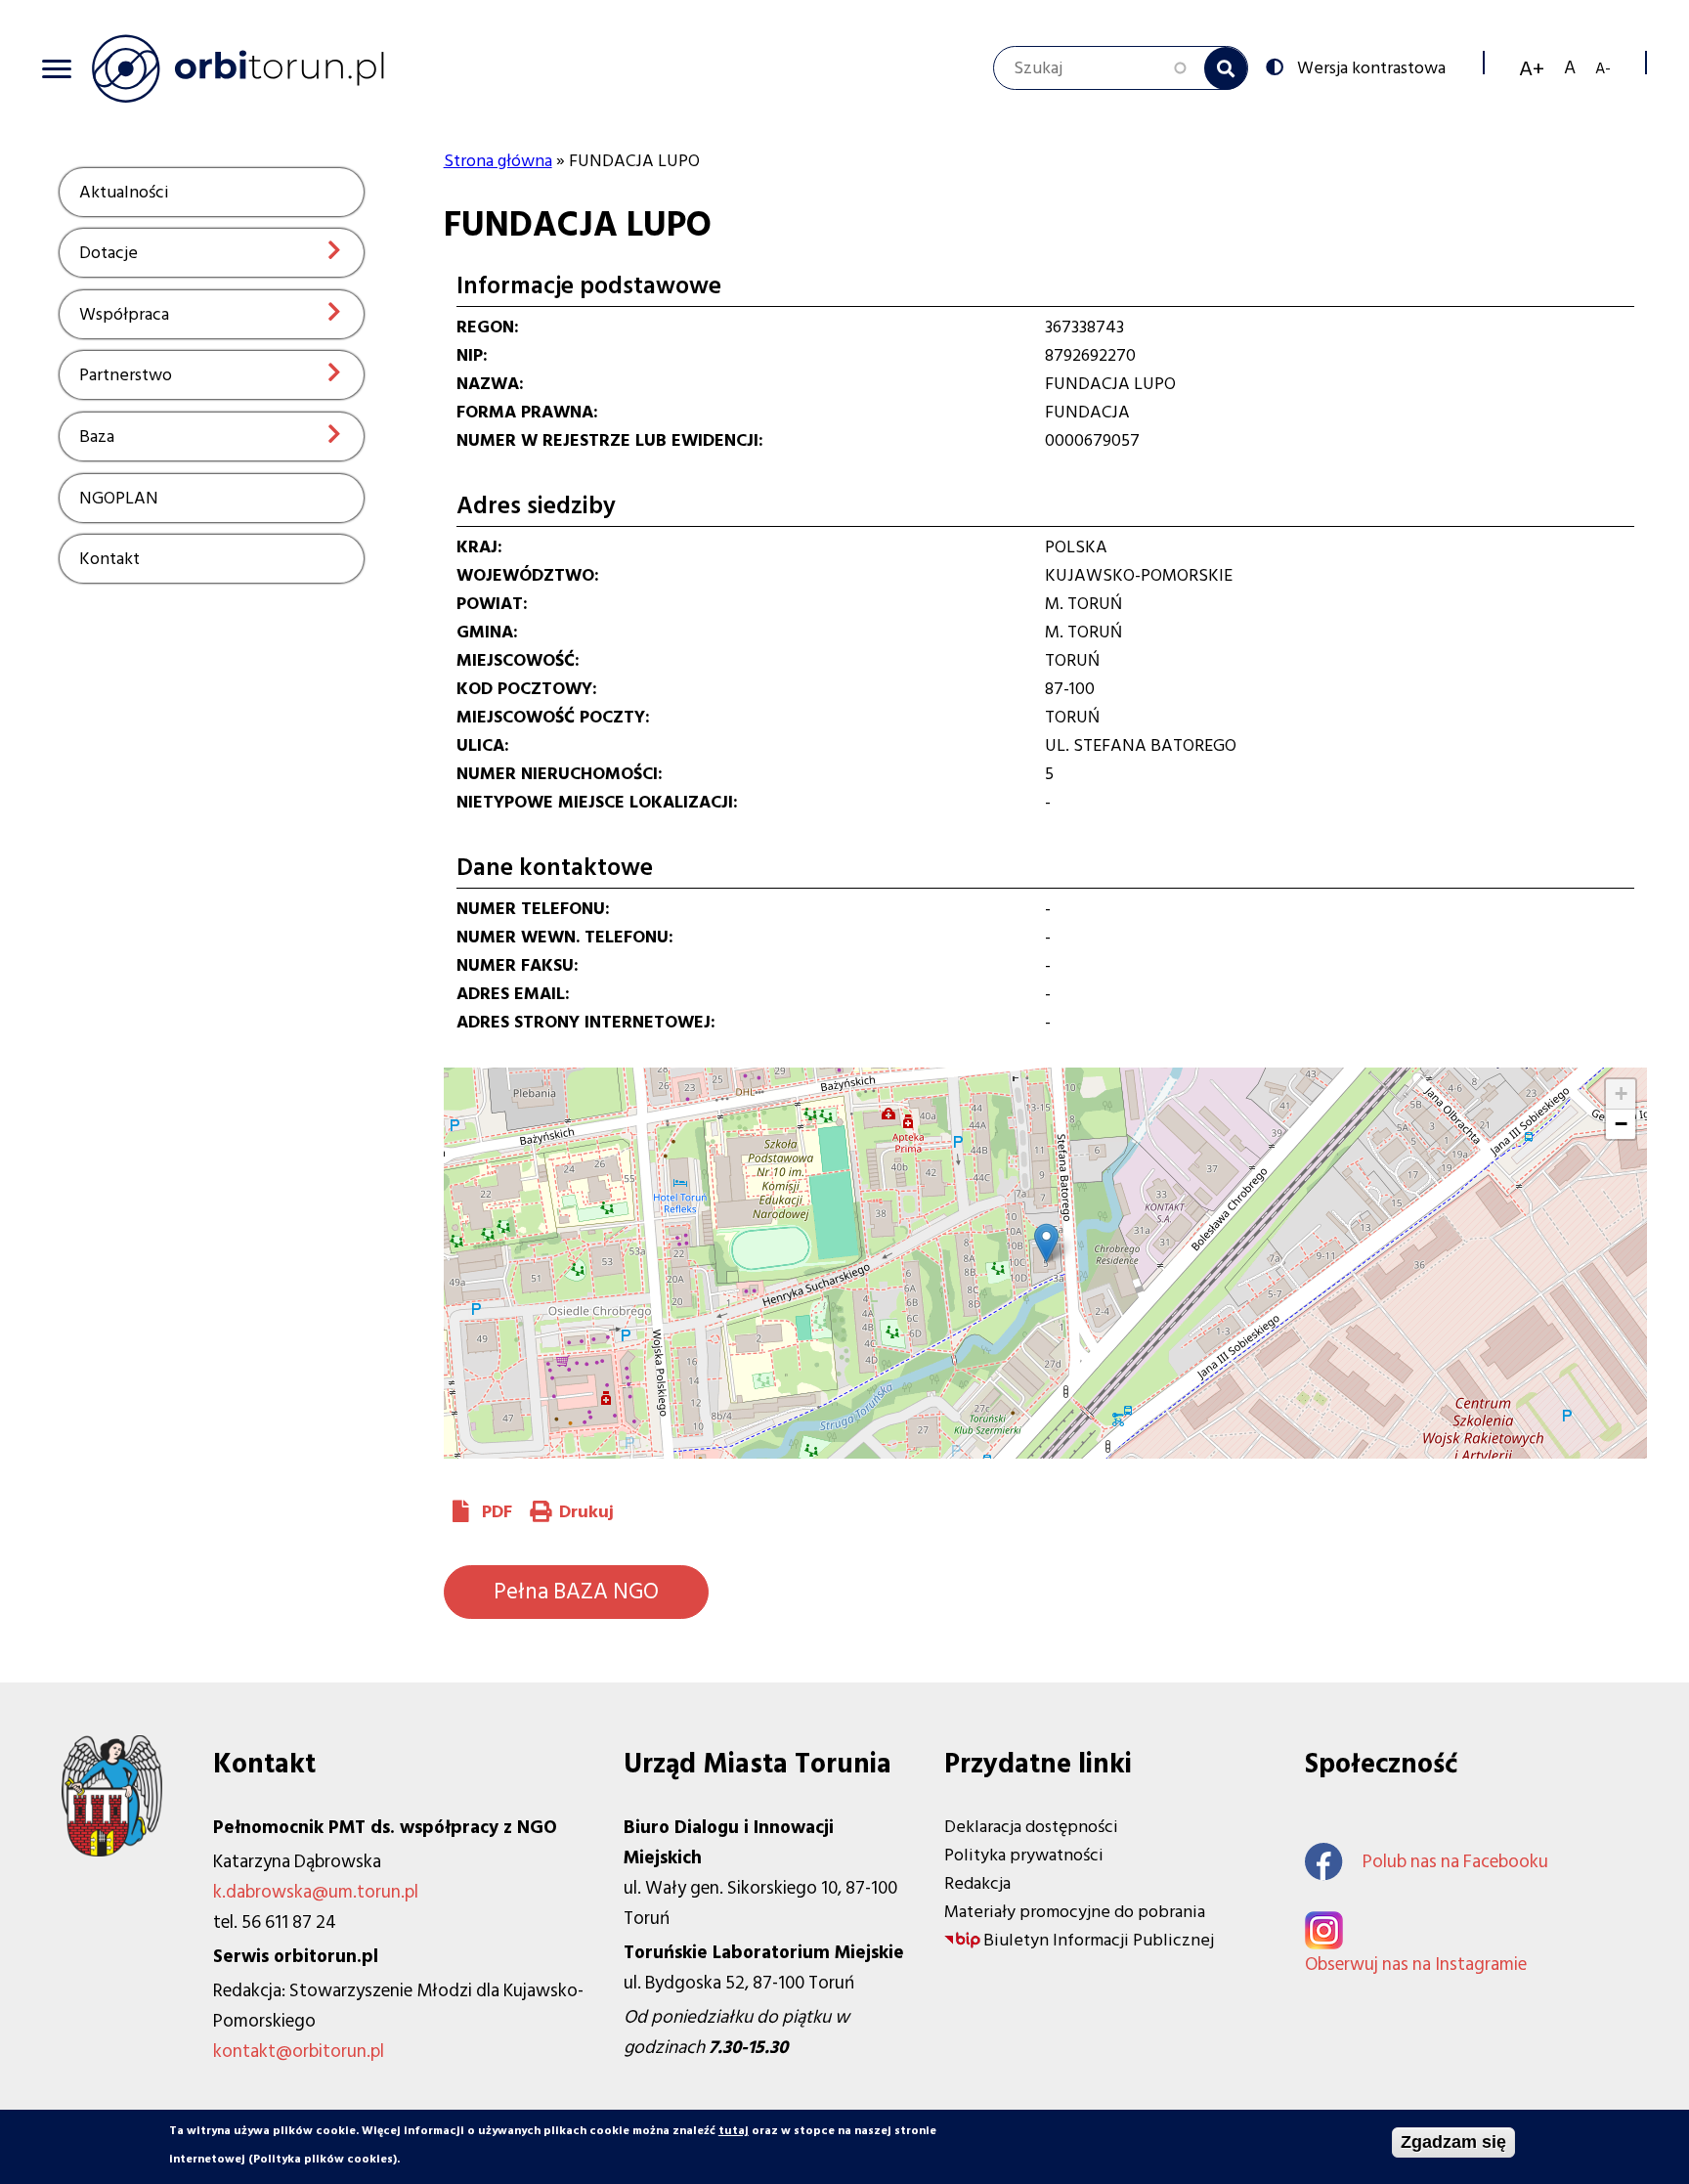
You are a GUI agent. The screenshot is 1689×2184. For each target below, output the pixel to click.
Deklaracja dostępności (1031, 1827)
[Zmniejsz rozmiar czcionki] (1603, 68)
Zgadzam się (1453, 2142)
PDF (497, 1512)
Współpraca (124, 314)
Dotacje (108, 253)
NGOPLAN (119, 498)
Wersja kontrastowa (1371, 66)
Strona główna (498, 161)
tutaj (734, 2131)
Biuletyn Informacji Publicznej (1099, 1940)
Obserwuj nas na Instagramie (1416, 1965)
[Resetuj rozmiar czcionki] (1570, 68)
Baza (97, 437)
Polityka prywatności (1024, 1855)
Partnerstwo (126, 375)
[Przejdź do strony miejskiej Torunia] (112, 1851)
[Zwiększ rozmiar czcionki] (1532, 68)
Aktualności (124, 192)
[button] (1046, 1243)
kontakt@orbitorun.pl (299, 2052)
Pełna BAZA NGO (576, 1592)
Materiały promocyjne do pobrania (1075, 1912)
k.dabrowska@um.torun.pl (316, 1892)
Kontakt (109, 559)
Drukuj (586, 1512)
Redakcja (977, 1883)
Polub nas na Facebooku (1455, 1862)
